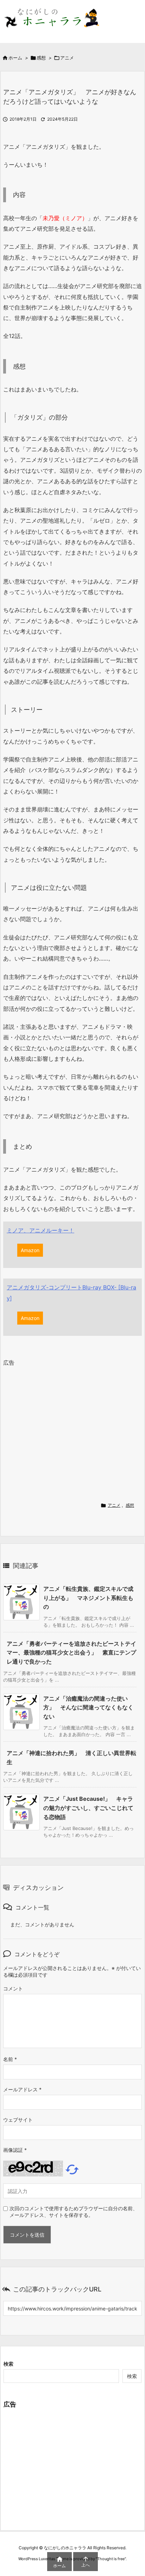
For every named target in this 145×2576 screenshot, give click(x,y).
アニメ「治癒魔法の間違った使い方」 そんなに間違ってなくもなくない (88, 1707)
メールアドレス (22, 2089)
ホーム (15, 58)
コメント (13, 1988)
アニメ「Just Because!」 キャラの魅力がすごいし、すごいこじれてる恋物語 (88, 1808)
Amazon (30, 1250)
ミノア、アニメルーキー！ (40, 1230)
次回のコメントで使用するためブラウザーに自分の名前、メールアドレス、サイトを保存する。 (74, 2212)
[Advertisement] (62, 1432)
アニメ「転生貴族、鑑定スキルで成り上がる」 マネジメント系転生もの (88, 1598)
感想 (41, 58)
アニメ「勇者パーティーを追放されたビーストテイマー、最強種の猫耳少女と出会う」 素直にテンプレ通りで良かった (71, 1653)
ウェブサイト (18, 2120)
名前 (10, 2059)
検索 (8, 2364)
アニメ (67, 58)
